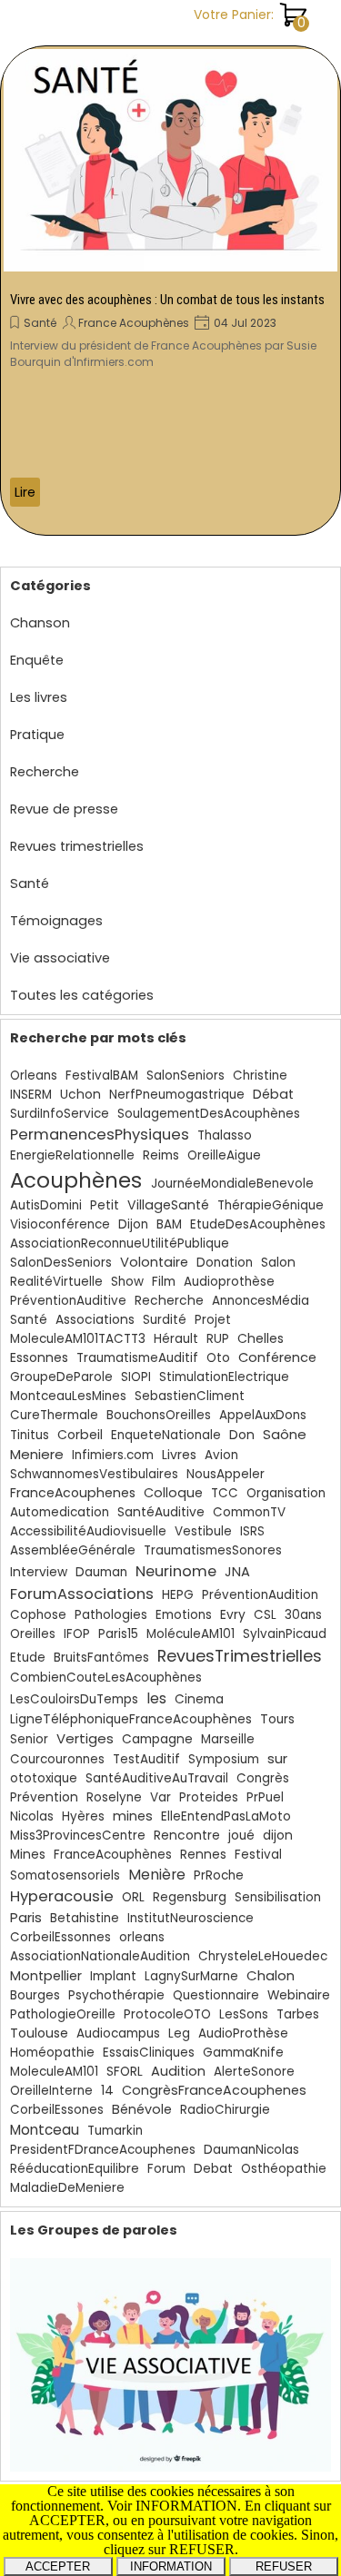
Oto (218, 1358)
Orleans (34, 1076)
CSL (265, 1615)
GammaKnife (243, 2053)
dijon (278, 1836)
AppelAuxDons (263, 1415)
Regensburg (190, 1897)
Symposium (224, 1759)
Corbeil (80, 1435)
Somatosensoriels (65, 1875)
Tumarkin (115, 2131)
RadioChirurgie (225, 2110)
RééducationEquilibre (75, 2169)
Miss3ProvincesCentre (78, 1836)
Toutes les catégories (82, 995)
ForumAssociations (82, 1594)
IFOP (77, 1634)
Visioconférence (60, 1224)
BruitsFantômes (101, 1658)
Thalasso (225, 1135)
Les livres (39, 697)
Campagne (157, 1739)
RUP (218, 1339)
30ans (303, 1615)
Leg (179, 2033)
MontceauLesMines (68, 1396)
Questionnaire (216, 1995)
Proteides (209, 1797)
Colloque (173, 1493)
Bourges (35, 1995)
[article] (170, 291)
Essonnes (39, 1357)
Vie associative (60, 958)
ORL (133, 1897)
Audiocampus (118, 2033)
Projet (213, 1320)
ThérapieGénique (271, 1205)
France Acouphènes (134, 323)
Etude (28, 1658)
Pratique (37, 735)
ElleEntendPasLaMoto (226, 1816)
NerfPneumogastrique (177, 1095)
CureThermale (54, 1415)
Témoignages (56, 921)
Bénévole (142, 2109)
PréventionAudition (260, 1595)
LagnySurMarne (191, 1976)
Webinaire (299, 1995)
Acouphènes (76, 1180)
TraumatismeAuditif (137, 1358)
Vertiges (85, 1738)
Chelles (261, 1338)
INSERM (31, 1095)
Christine (260, 1076)
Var (160, 1797)
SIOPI (136, 1377)
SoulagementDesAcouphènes (209, 1114)
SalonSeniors (186, 1076)
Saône (285, 1434)
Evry (233, 1615)
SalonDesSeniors (61, 1263)
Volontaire (154, 1262)
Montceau (45, 2130)
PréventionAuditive (68, 1301)
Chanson (40, 623)
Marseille (228, 1739)
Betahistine (85, 1918)
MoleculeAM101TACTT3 (78, 1339)
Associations (95, 1320)
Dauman (101, 1572)
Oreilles (33, 1634)
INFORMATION (171, 2566)
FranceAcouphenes (73, 1493)
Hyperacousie (62, 1896)
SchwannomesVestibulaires (94, 1474)
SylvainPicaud (285, 1634)
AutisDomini (46, 1205)
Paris (26, 1917)
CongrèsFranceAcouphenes (214, 2090)
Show (127, 1282)
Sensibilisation (278, 1897)
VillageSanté (168, 1205)
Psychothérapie (116, 1995)
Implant (113, 1976)
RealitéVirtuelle (56, 1282)
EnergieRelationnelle (72, 1155)
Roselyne (114, 1797)
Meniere (37, 1454)
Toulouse (39, 2033)
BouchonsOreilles (159, 1415)
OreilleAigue (224, 1155)
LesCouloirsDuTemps (74, 1699)
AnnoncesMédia (261, 1301)
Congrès (263, 1778)
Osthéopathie (284, 2169)
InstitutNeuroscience (191, 1918)
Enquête (37, 660)
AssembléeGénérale (73, 1550)
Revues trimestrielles (77, 846)
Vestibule (203, 1531)
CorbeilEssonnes (60, 1937)
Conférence (277, 1357)
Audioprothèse (229, 1282)
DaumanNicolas (251, 2150)
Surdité (165, 1320)
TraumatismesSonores (213, 1550)
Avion (221, 1455)
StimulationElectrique (224, 1377)
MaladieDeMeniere (67, 2188)
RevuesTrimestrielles (240, 1656)
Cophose (38, 1615)
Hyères (83, 1816)
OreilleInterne (51, 2091)
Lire (25, 492)
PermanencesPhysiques (100, 1135)
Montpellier (46, 1976)
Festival (258, 1855)
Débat (273, 1094)
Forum (166, 2169)
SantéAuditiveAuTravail (157, 1778)
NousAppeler (226, 1474)
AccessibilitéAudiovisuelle (88, 1531)
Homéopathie (52, 2053)
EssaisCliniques (149, 2053)
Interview (39, 1572)
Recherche (45, 772)
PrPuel (265, 1797)
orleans (142, 1937)
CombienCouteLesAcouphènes (106, 1678)
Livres (179, 1455)
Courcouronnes (57, 1759)
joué (241, 1836)
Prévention (44, 1797)
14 (107, 2091)
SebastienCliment (190, 1396)
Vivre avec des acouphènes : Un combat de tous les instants (167, 300)
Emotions (184, 1615)
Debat (213, 2169)
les (156, 1698)
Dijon (133, 1224)
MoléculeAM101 (191, 1634)
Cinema (199, 1699)
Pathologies (111, 1615)
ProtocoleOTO (167, 2014)
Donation (225, 1263)
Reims (161, 1155)
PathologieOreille (63, 2014)
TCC (225, 1493)
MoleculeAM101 (54, 2072)
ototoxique (44, 1778)
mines (133, 1816)
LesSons (244, 2014)
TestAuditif (146, 1759)
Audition (178, 2071)
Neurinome (176, 1571)
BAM (169, 1224)
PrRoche (219, 1875)
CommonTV (249, 1512)
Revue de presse (64, 809)
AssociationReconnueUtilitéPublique (120, 1244)
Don (242, 1435)
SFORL (125, 2072)
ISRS (252, 1531)
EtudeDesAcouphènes (258, 1224)
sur (277, 1758)
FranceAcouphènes (113, 1855)
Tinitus (30, 1435)
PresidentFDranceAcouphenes (103, 2150)
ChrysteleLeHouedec (263, 1956)
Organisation (286, 1493)
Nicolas (32, 1816)
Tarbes (298, 2014)
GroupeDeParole (61, 1377)
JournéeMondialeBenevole (232, 1184)
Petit (105, 1205)
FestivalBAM (102, 1076)
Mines (28, 1855)
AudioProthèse (243, 2033)
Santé (40, 323)
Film (164, 1282)
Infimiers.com (113, 1455)
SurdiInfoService (60, 1114)
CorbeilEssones (57, 2110)
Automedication (60, 1512)
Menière (157, 1875)
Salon (278, 1263)
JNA (237, 1572)
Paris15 (118, 1634)
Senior (29, 1739)
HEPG (178, 1595)
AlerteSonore (254, 2072)
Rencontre (187, 1836)
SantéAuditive (161, 1512)
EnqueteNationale (166, 1435)
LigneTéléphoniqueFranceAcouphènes (131, 1719)
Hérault (176, 1339)
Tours (277, 1719)
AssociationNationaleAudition (100, 1956)
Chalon (271, 1975)
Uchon (80, 1095)
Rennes (203, 1855)
